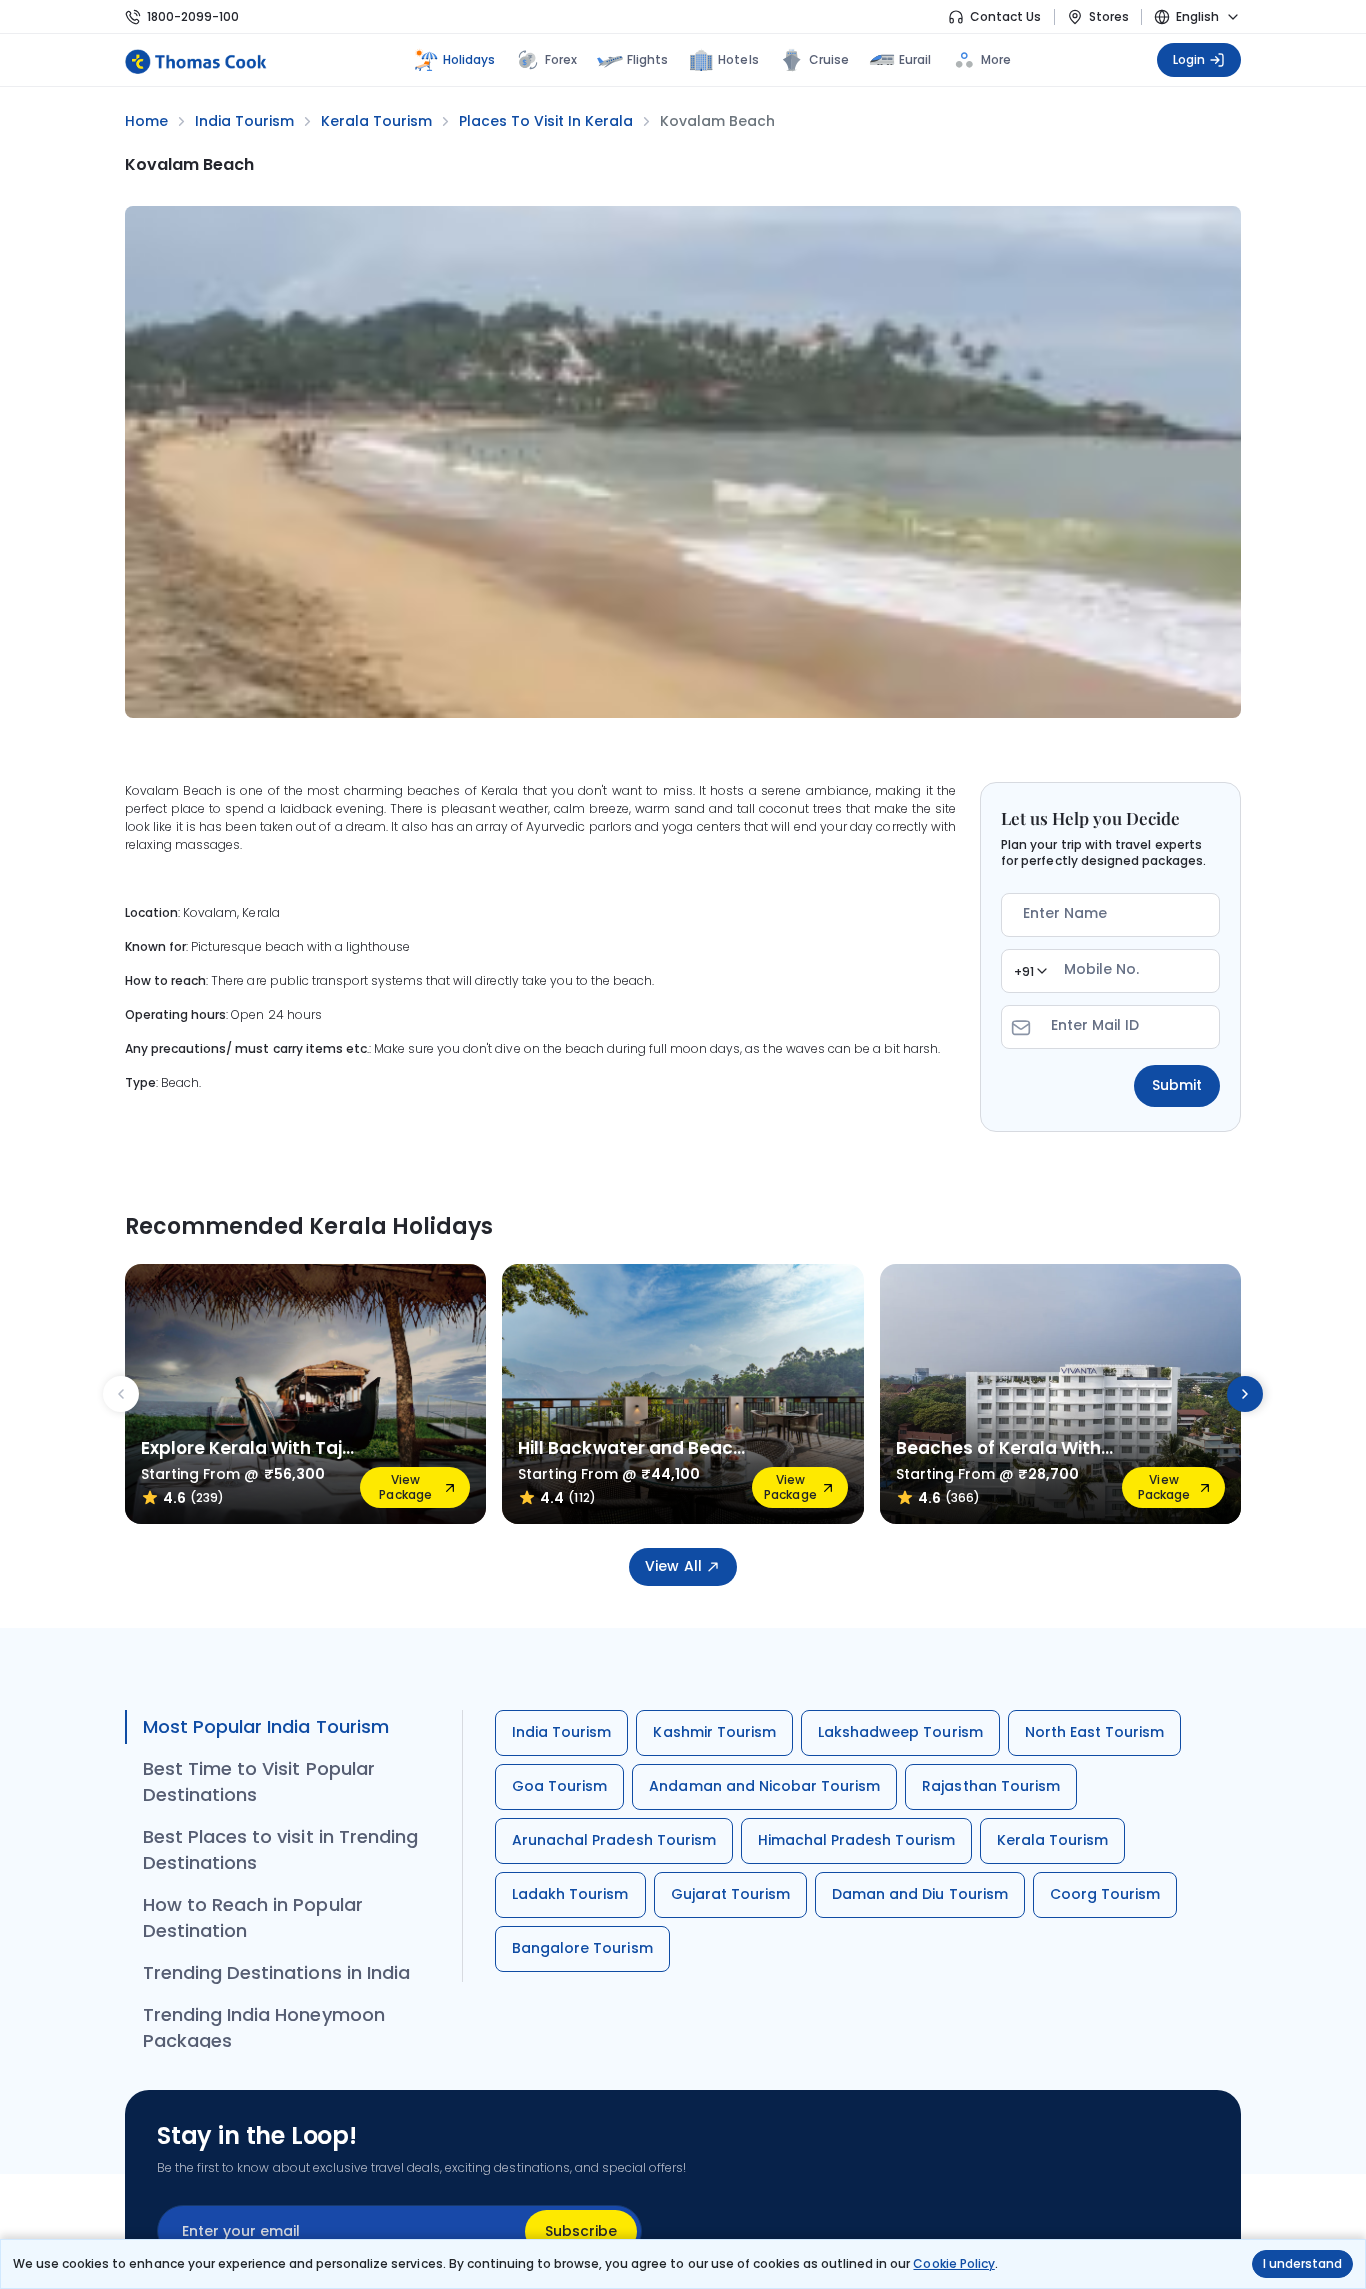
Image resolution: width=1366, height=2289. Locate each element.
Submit (1177, 1085)
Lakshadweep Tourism (900, 1732)
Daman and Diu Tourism (920, 1894)
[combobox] (1030, 971)
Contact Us (1005, 16)
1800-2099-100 (193, 16)
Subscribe (581, 2231)
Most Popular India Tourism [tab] (266, 1726)
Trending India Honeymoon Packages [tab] (264, 2027)
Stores (1109, 16)
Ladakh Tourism (570, 1894)
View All (673, 1566)
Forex (561, 59)
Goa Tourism (559, 1786)
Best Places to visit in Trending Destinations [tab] (280, 1849)
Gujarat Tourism (731, 1894)
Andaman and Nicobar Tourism (764, 1786)
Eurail (915, 59)
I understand (1302, 2263)
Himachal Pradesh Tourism (856, 1840)
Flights (647, 59)
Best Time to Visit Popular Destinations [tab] (259, 1781)
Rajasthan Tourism (991, 1786)
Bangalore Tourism (582, 1948)
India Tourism (561, 1732)
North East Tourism (1095, 1732)
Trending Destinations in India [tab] (276, 1972)
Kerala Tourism (1053, 1840)
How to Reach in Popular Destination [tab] (253, 1917)
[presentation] (121, 1394)
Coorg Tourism (1105, 1894)
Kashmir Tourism (714, 1732)
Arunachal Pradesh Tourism (614, 1840)
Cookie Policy (953, 2263)
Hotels (738, 59)
